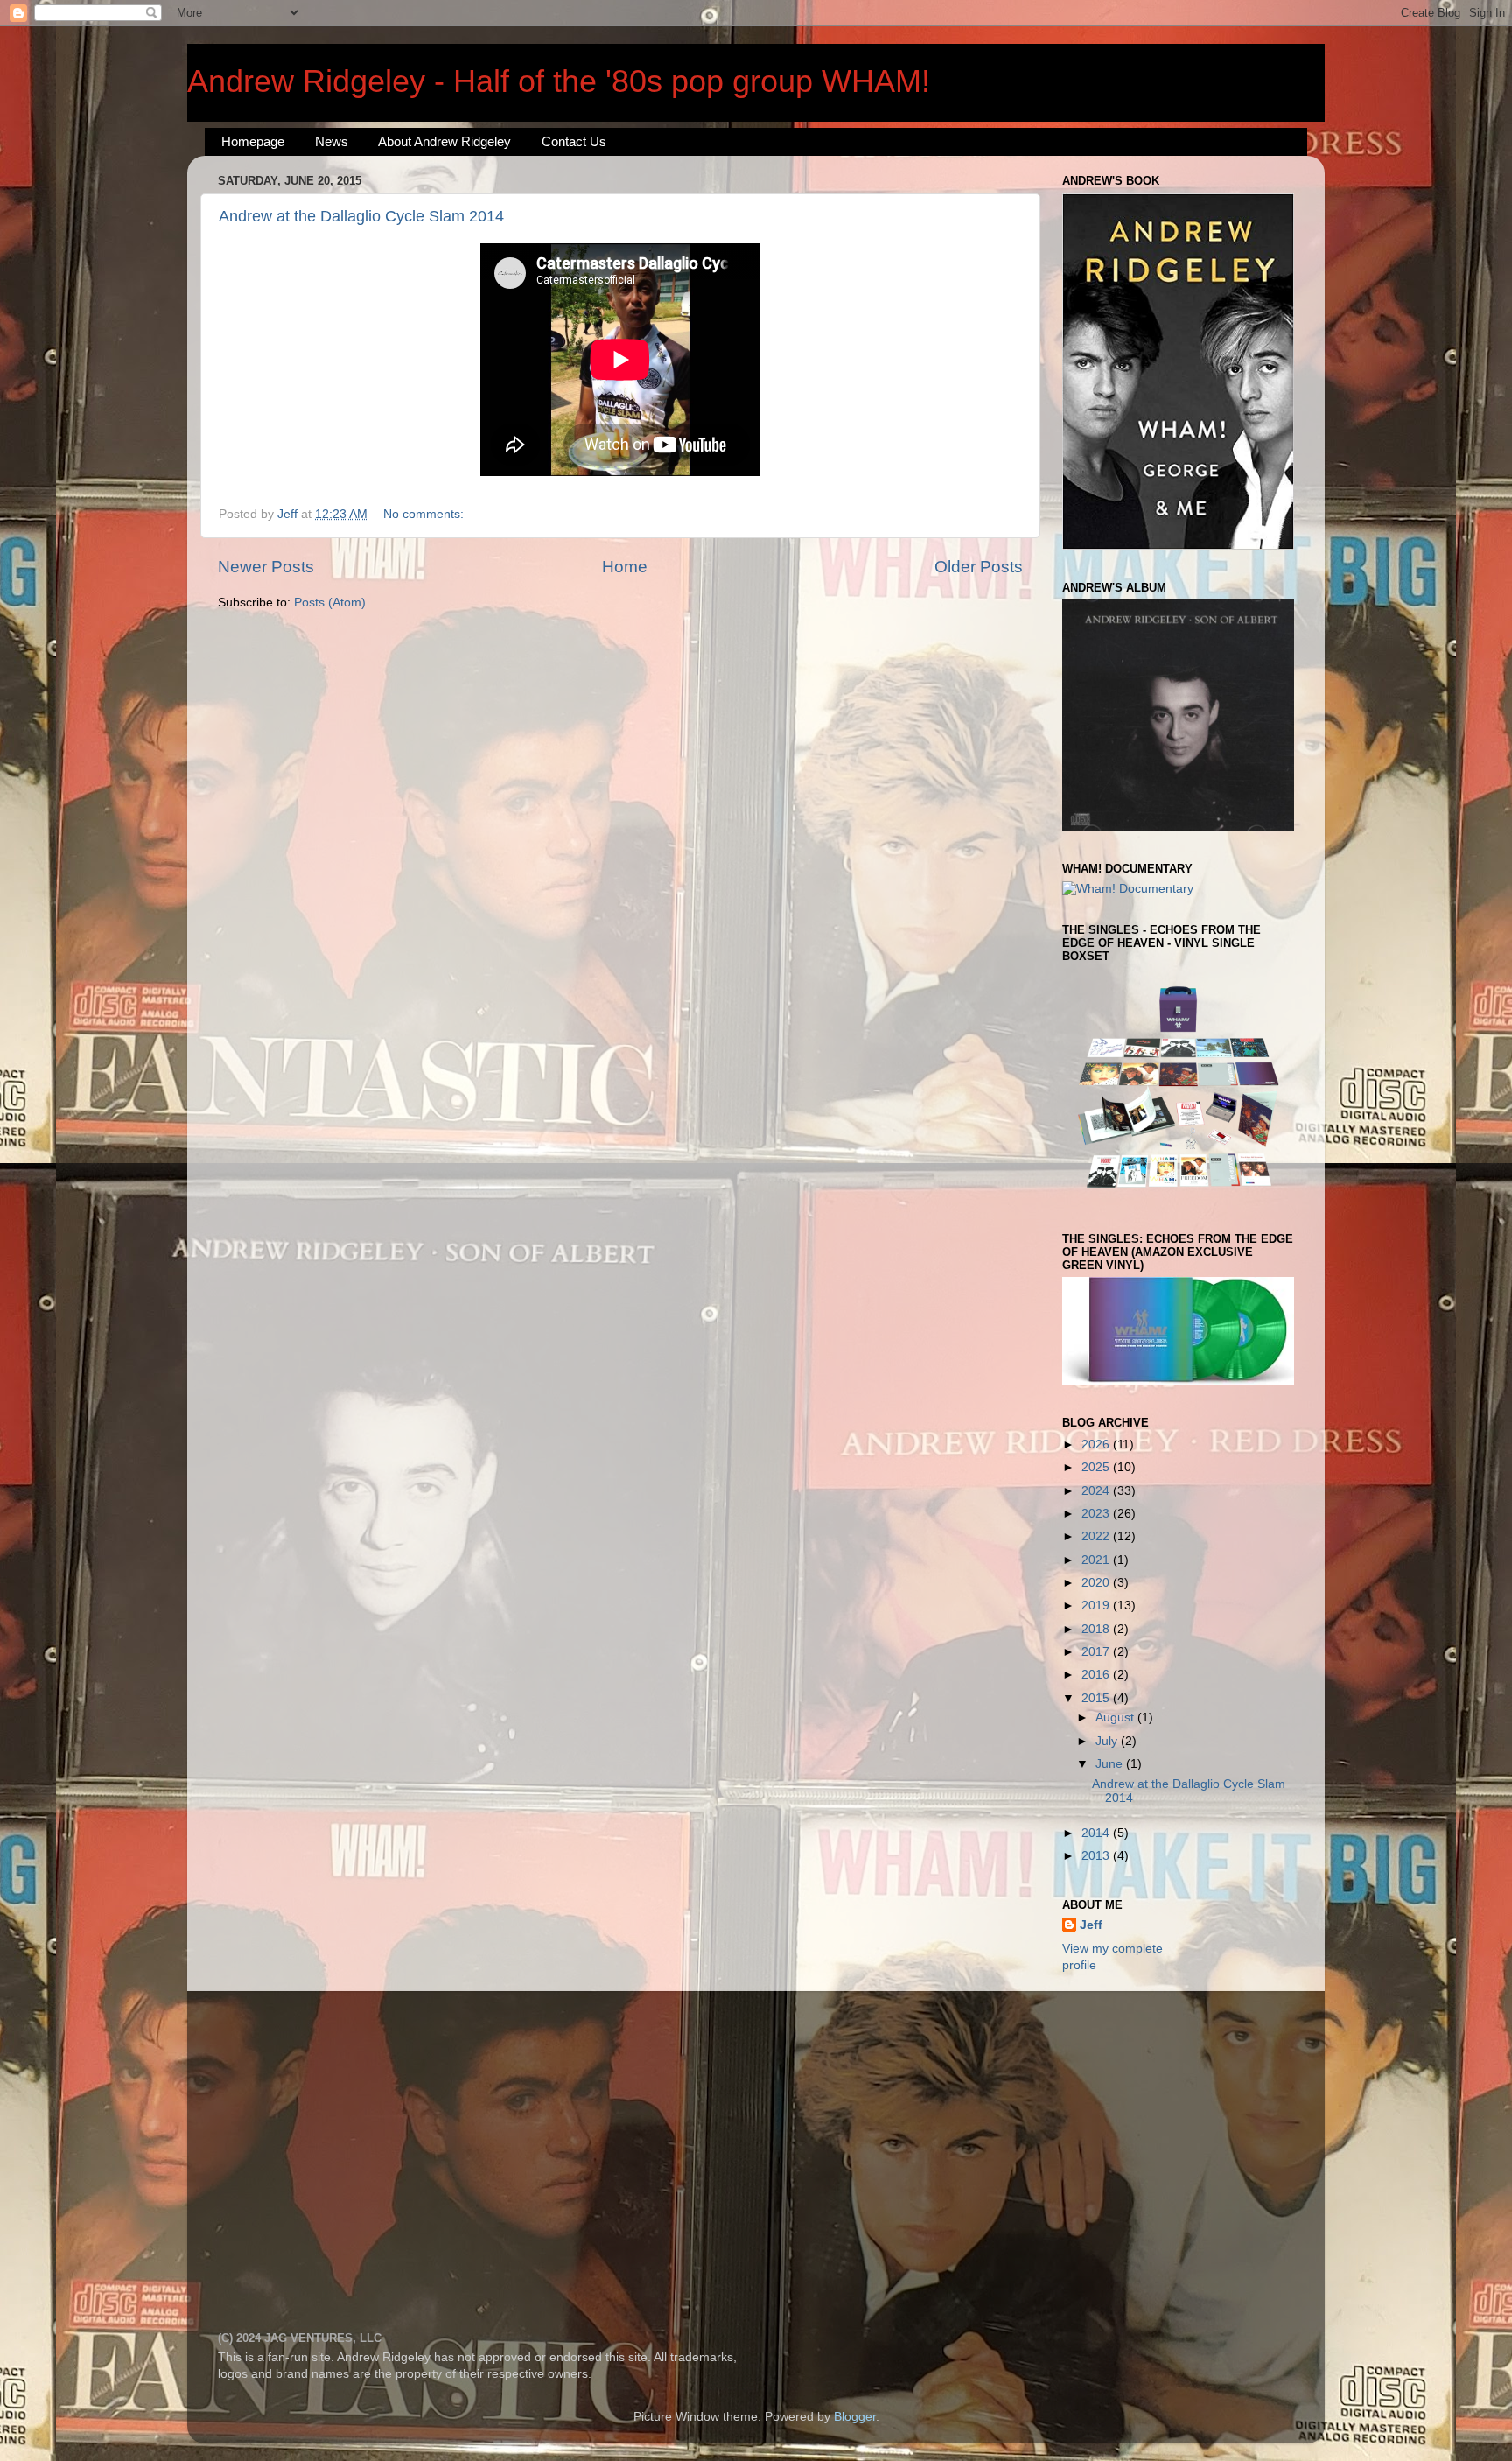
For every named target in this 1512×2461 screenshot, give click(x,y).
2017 (1097, 1652)
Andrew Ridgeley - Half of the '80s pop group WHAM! (559, 81)
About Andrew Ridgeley (444, 141)
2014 (1097, 1833)
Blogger (855, 2417)
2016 (1097, 1675)
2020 (1097, 1583)
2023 (1097, 1514)
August (1116, 1718)
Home (625, 567)
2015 (1097, 1698)
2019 (1097, 1606)
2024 (1097, 1491)
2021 (1097, 1560)
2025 (1097, 1467)
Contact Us (574, 141)
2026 (1097, 1444)
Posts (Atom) (330, 603)
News (332, 141)
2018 (1097, 1629)
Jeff (1091, 1925)
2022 (1097, 1536)
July (1108, 1741)
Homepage (253, 141)
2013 (1097, 1856)
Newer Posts (266, 567)
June (1111, 1764)
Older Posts (979, 567)
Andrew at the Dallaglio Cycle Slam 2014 (361, 216)
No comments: (425, 514)
